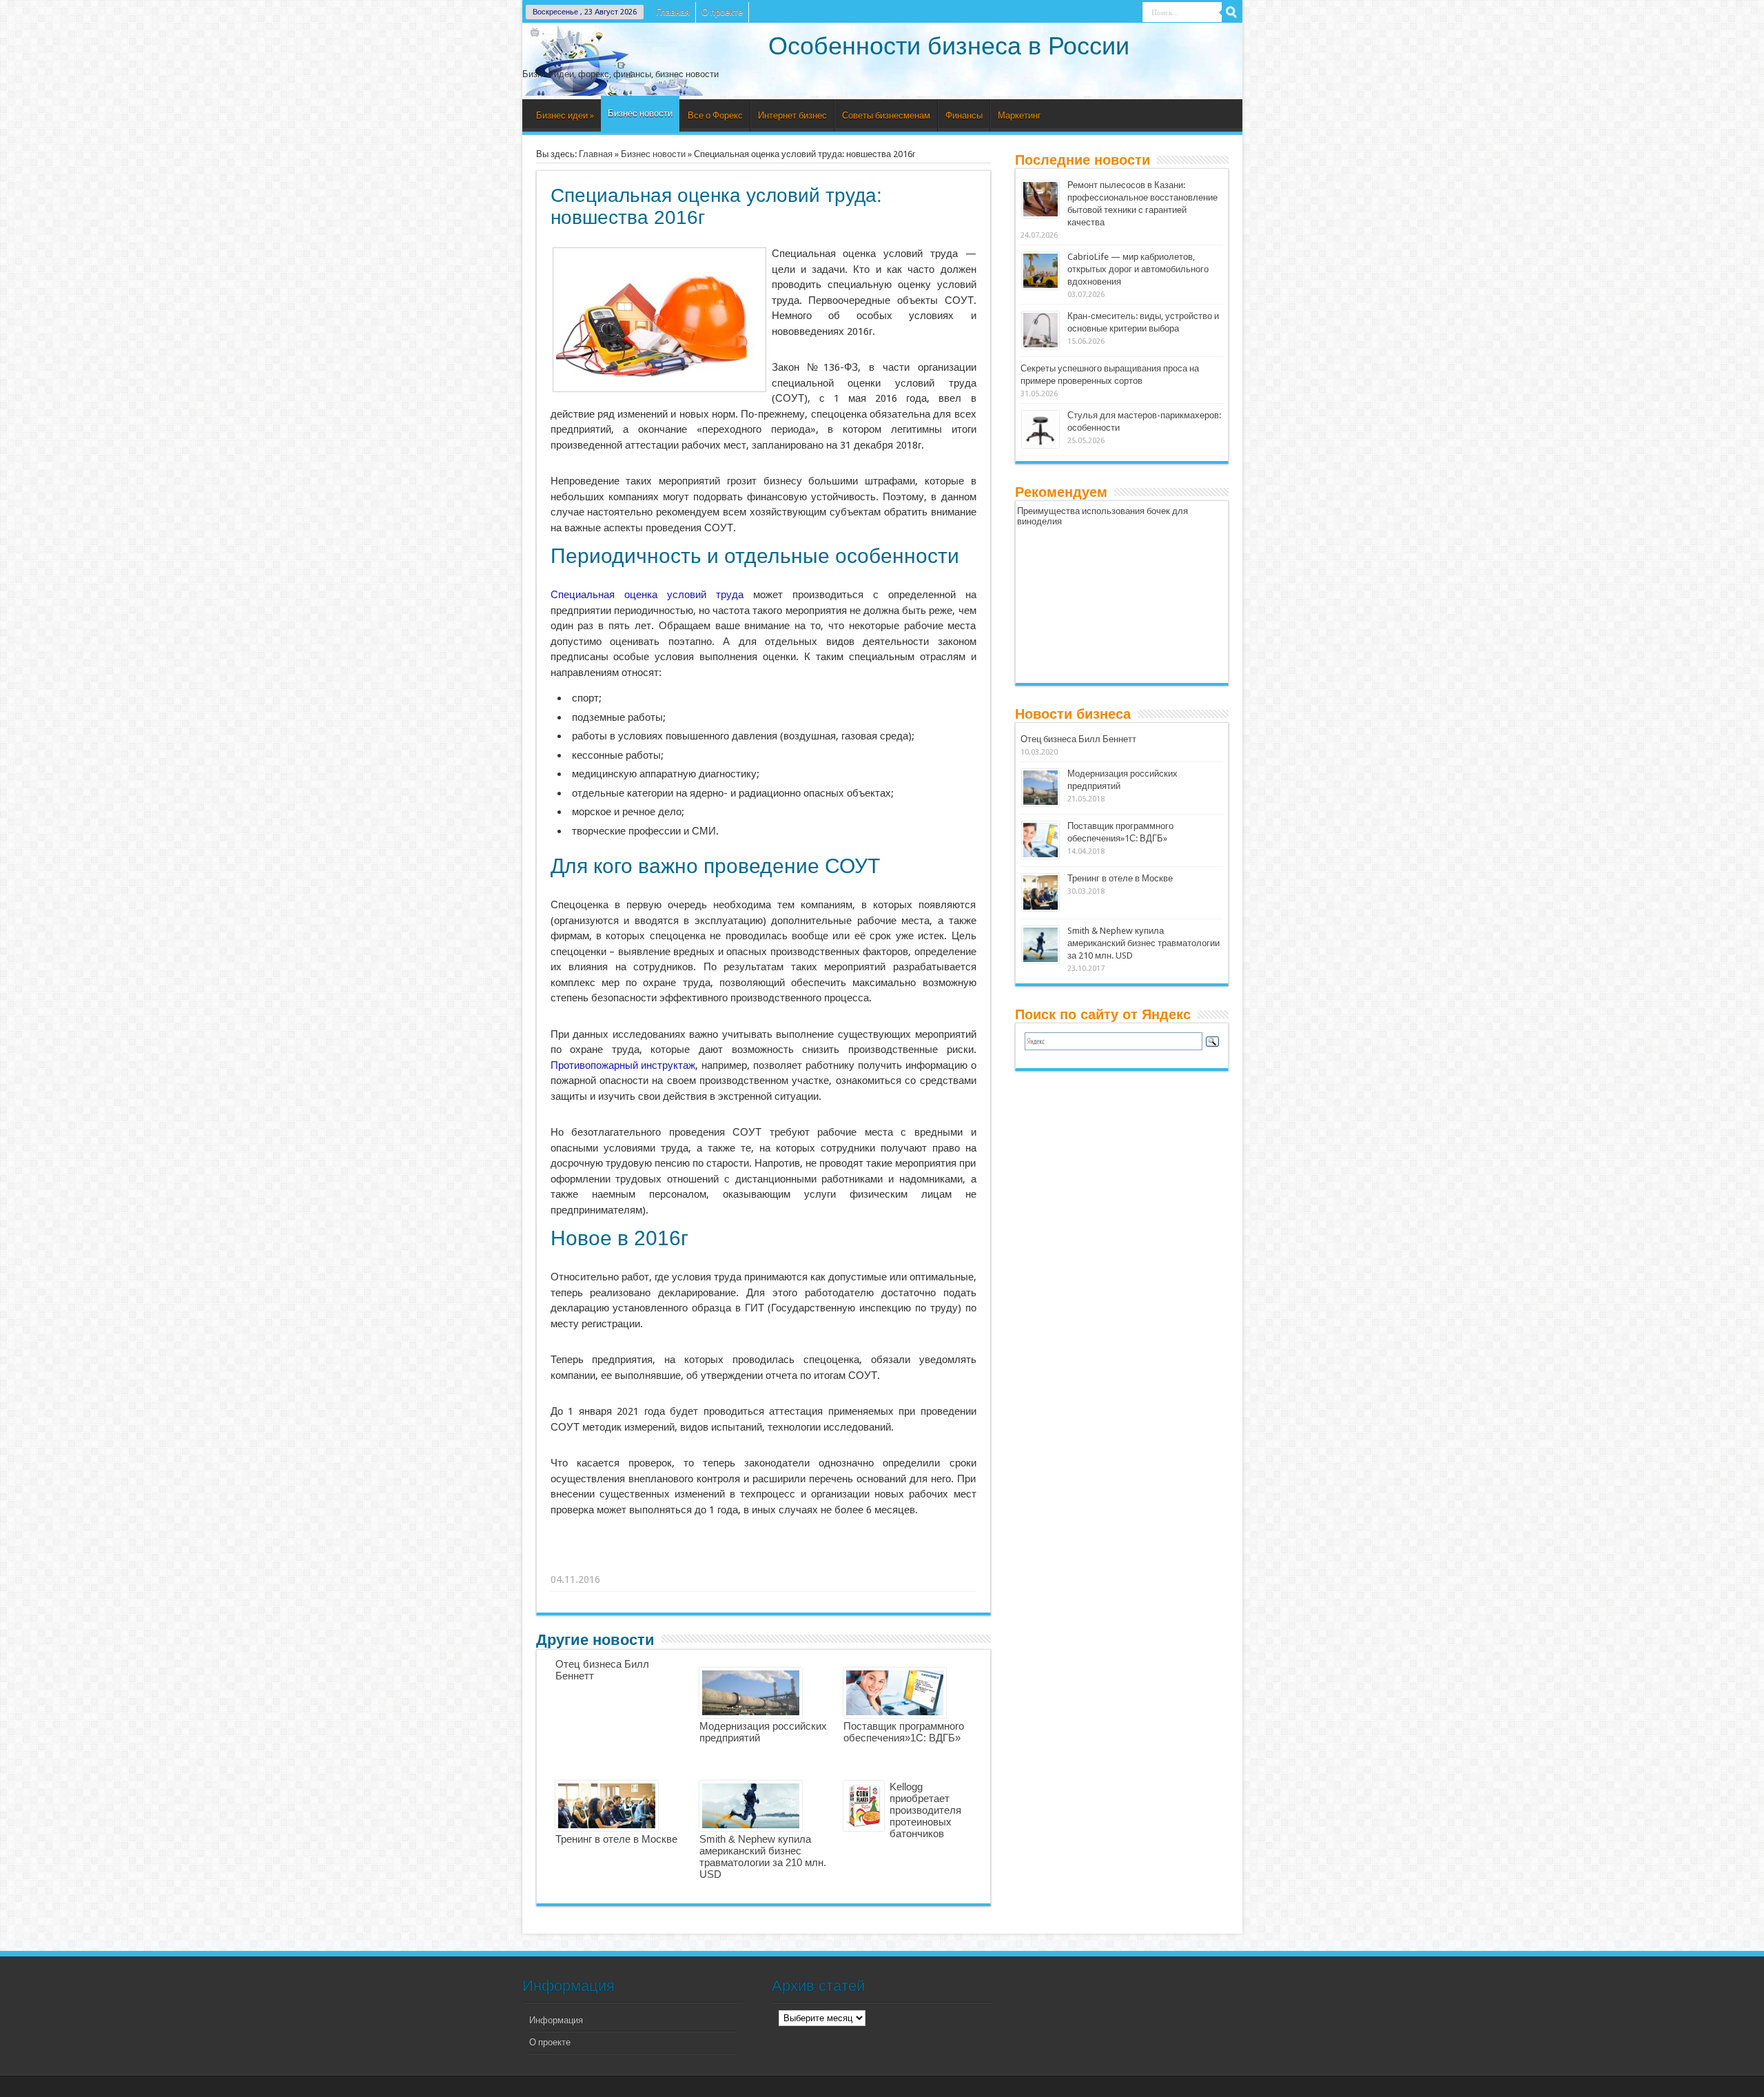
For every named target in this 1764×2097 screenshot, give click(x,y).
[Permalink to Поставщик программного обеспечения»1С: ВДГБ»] (1040, 856)
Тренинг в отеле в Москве (616, 1839)
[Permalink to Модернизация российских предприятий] (1040, 803)
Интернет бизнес (792, 115)
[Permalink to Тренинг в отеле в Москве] (1040, 908)
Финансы (964, 115)
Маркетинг (1019, 115)
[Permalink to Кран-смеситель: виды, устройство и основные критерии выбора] (1040, 346)
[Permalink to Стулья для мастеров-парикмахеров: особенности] (1040, 445)
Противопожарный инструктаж (623, 1065)
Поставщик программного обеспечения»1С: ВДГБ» (904, 1732)
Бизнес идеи (565, 115)
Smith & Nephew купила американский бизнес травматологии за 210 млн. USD (763, 1856)
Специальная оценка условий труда (647, 595)
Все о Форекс (715, 115)
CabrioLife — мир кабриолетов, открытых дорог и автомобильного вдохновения (1138, 269)
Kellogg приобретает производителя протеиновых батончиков (925, 1810)
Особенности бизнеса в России (949, 46)
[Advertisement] (764, 1562)
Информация (556, 2020)
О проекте (722, 12)
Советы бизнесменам (886, 115)
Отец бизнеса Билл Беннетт (1078, 739)
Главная (673, 12)
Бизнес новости (640, 113)
